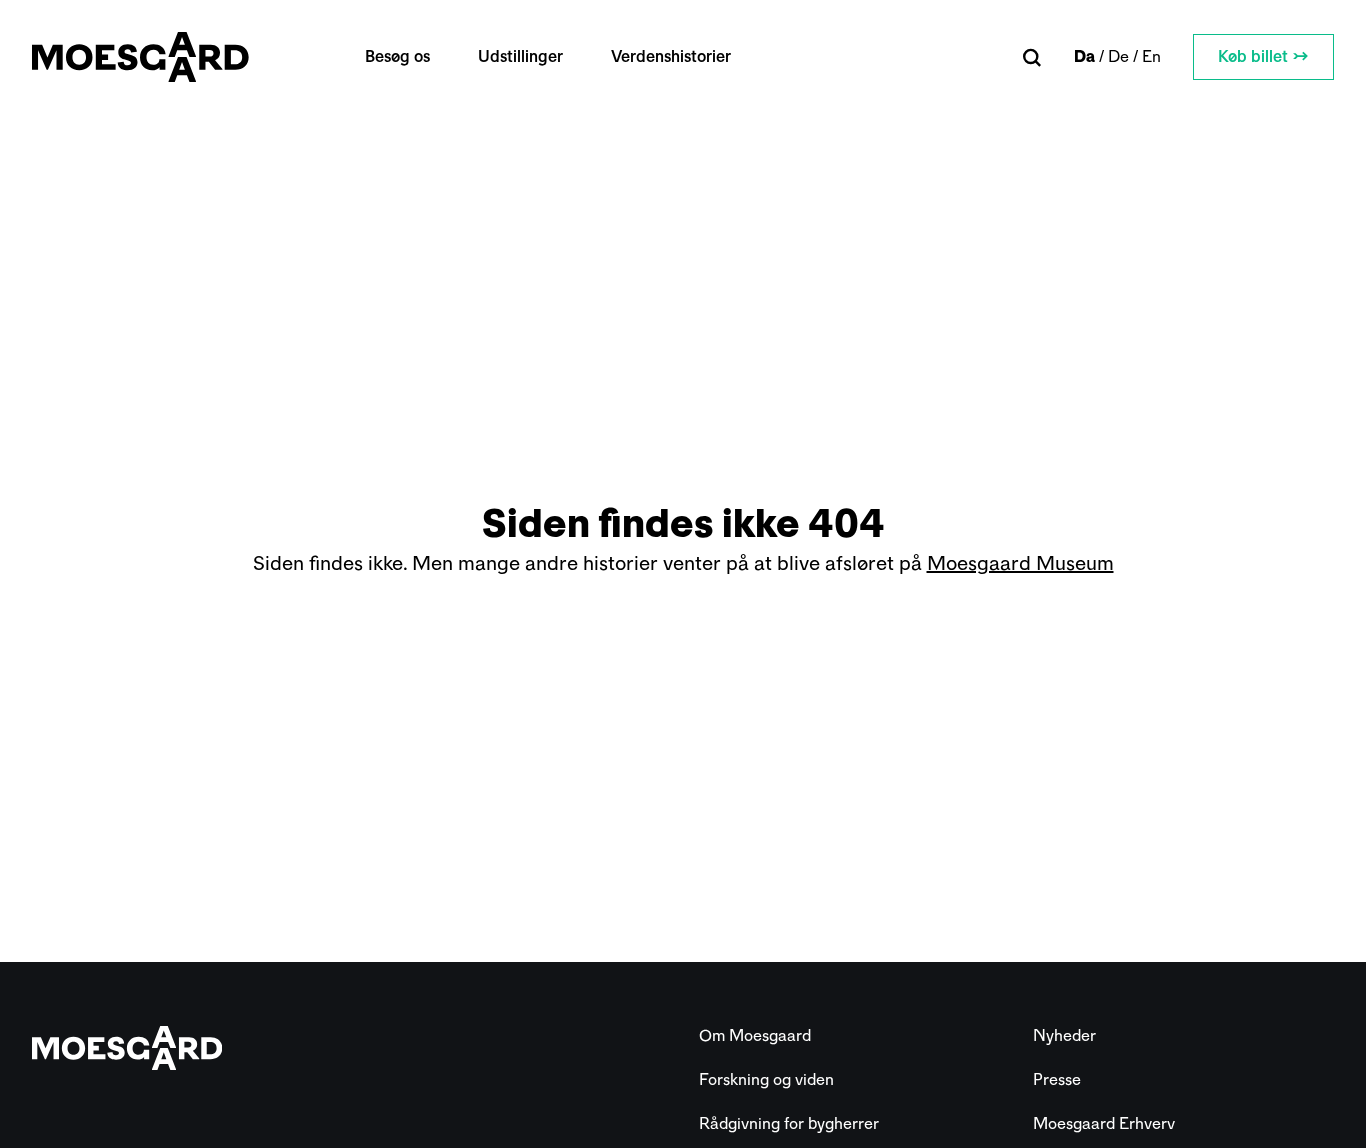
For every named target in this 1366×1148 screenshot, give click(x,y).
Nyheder (1064, 1035)
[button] (1032, 57)
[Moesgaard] (140, 57)
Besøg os (397, 56)
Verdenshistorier (671, 56)
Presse (1057, 1079)
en (1151, 56)
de (1118, 56)
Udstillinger (520, 56)
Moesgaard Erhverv (1104, 1123)
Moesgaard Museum (1020, 563)
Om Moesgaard (755, 1035)
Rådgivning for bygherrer (789, 1123)
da (1084, 56)
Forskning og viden (766, 1079)
